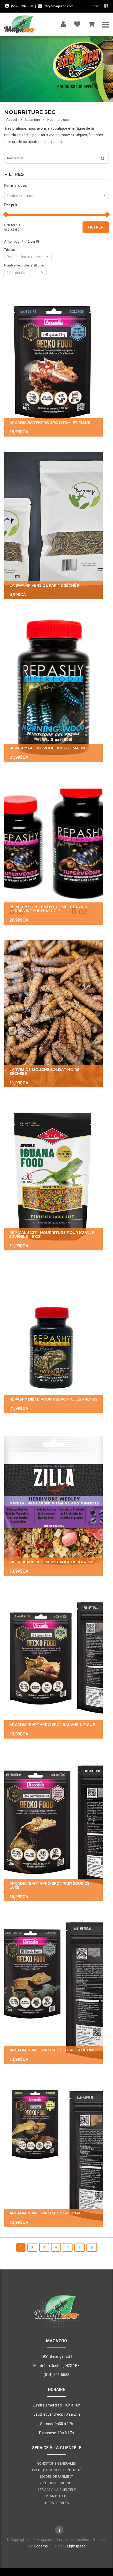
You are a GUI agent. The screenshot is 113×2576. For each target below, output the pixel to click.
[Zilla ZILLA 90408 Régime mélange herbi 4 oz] (53, 1502)
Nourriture (32, 120)
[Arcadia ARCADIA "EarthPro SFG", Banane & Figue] (53, 1665)
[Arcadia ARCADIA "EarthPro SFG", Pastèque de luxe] (53, 1828)
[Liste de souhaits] (77, 23)
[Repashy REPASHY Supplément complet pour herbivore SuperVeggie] (53, 851)
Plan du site (57, 2496)
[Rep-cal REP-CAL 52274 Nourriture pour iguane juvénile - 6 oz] (53, 1177)
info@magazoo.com (59, 6)
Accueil (12, 120)
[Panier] (91, 23)
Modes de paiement (57, 2477)
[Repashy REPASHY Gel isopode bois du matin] (53, 688)
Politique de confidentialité (57, 2470)
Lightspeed (76, 2546)
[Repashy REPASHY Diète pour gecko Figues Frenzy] (53, 1339)
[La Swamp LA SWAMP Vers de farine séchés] (53, 525)
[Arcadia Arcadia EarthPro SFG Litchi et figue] (53, 363)
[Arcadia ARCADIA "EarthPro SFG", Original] (53, 2153)
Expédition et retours (57, 2483)
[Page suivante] (92, 2247)
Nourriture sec (58, 120)
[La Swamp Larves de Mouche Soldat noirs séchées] (53, 1014)
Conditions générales (56, 2463)
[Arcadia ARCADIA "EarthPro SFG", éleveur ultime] (53, 1990)
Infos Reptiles (57, 2503)
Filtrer (96, 227)
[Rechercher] (101, 159)
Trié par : (10, 250)
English (95, 6)
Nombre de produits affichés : (25, 265)
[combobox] (56, 195)
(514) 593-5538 (22, 6)
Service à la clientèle (57, 2490)
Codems (41, 2546)
